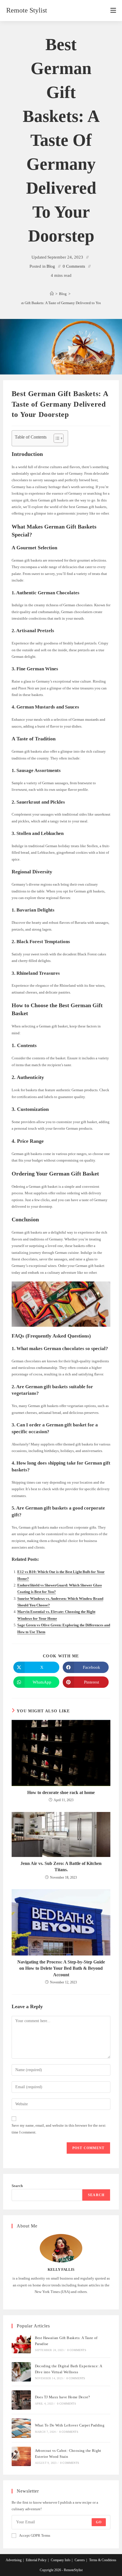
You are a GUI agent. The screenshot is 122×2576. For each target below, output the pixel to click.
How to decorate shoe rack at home (61, 1792)
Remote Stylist (27, 10)
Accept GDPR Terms (35, 2535)
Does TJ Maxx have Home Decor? (63, 2397)
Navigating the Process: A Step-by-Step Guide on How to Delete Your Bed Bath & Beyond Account (61, 1968)
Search (17, 2186)
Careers (80, 2560)
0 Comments (74, 266)
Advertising (14, 2560)
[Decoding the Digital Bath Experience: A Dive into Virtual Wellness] (21, 2372)
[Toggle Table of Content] (56, 438)
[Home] (52, 294)
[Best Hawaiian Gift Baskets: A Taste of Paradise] (21, 2344)
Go (99, 2522)
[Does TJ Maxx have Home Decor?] (21, 2400)
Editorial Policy (36, 2560)
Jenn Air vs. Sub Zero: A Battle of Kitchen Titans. (61, 1867)
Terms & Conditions (103, 2560)
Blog (51, 266)
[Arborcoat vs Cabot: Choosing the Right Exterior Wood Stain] (21, 2456)
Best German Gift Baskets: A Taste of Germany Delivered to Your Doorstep (61, 303)
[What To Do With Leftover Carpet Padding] (21, 2428)
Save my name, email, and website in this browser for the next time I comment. (59, 2129)
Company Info (61, 2560)
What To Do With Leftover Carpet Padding (70, 2425)
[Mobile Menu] (113, 11)
